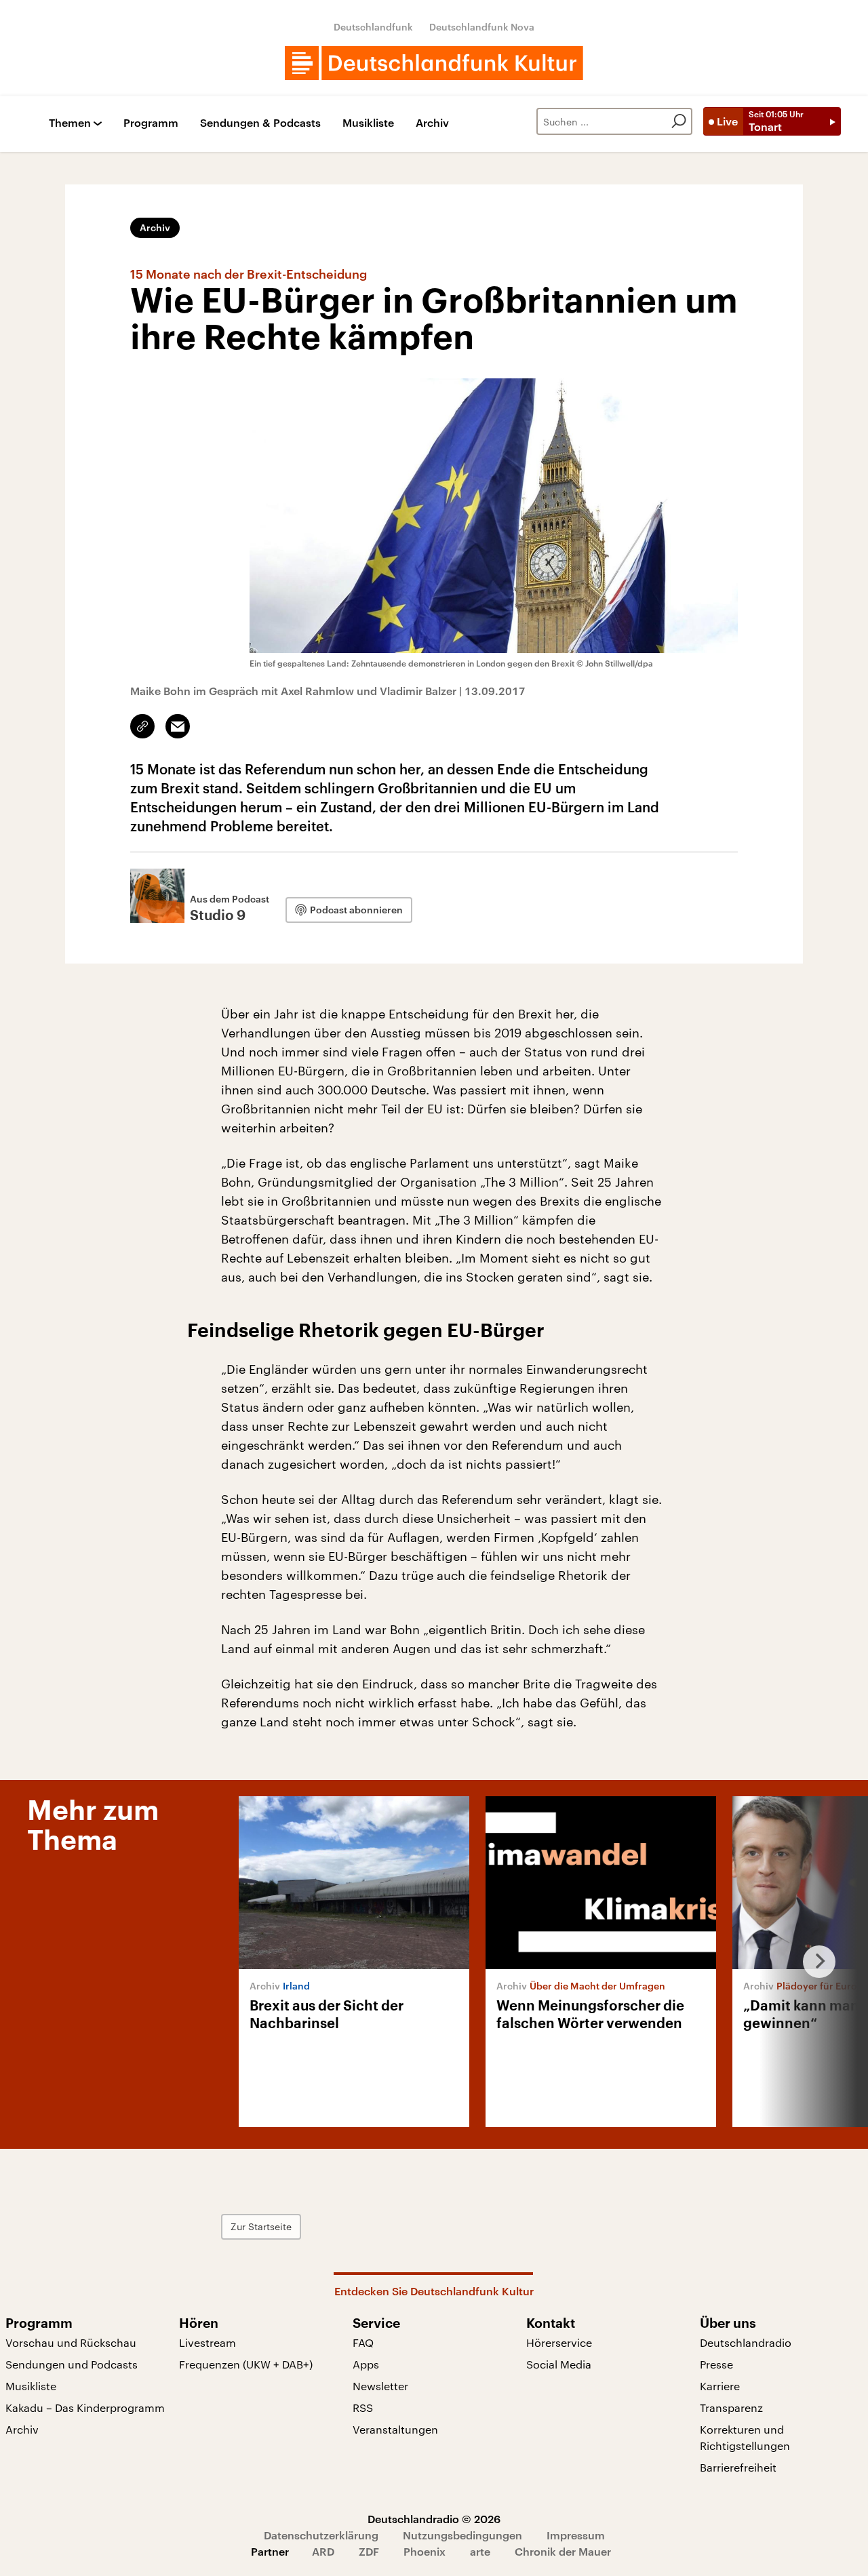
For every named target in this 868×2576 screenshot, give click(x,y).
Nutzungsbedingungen (462, 2535)
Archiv (432, 123)
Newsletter (380, 2386)
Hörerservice (559, 2342)
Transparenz (731, 2407)
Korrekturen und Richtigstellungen (745, 2437)
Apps (366, 2364)
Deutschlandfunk (373, 27)
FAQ (363, 2342)
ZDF (369, 2551)
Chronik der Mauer (563, 2551)
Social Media (559, 2364)
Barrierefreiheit (738, 2467)
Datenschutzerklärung (321, 2535)
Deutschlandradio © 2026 (434, 2519)
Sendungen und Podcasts (72, 2364)
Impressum (576, 2535)
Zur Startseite (261, 2226)
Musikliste (368, 123)
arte (480, 2551)
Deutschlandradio (746, 2342)
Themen (70, 123)
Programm (151, 123)
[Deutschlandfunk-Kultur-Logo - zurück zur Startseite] (434, 63)
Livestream (208, 2342)
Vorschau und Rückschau (71, 2342)
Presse (716, 2364)
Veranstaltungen (395, 2429)
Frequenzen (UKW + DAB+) (246, 2364)
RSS (363, 2407)
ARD (323, 2551)
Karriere (720, 2386)
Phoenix (425, 2551)
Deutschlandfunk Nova (482, 27)
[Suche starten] (679, 121)
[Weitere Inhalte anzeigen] (814, 1962)
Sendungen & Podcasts (260, 123)
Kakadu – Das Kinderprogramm (85, 2407)
